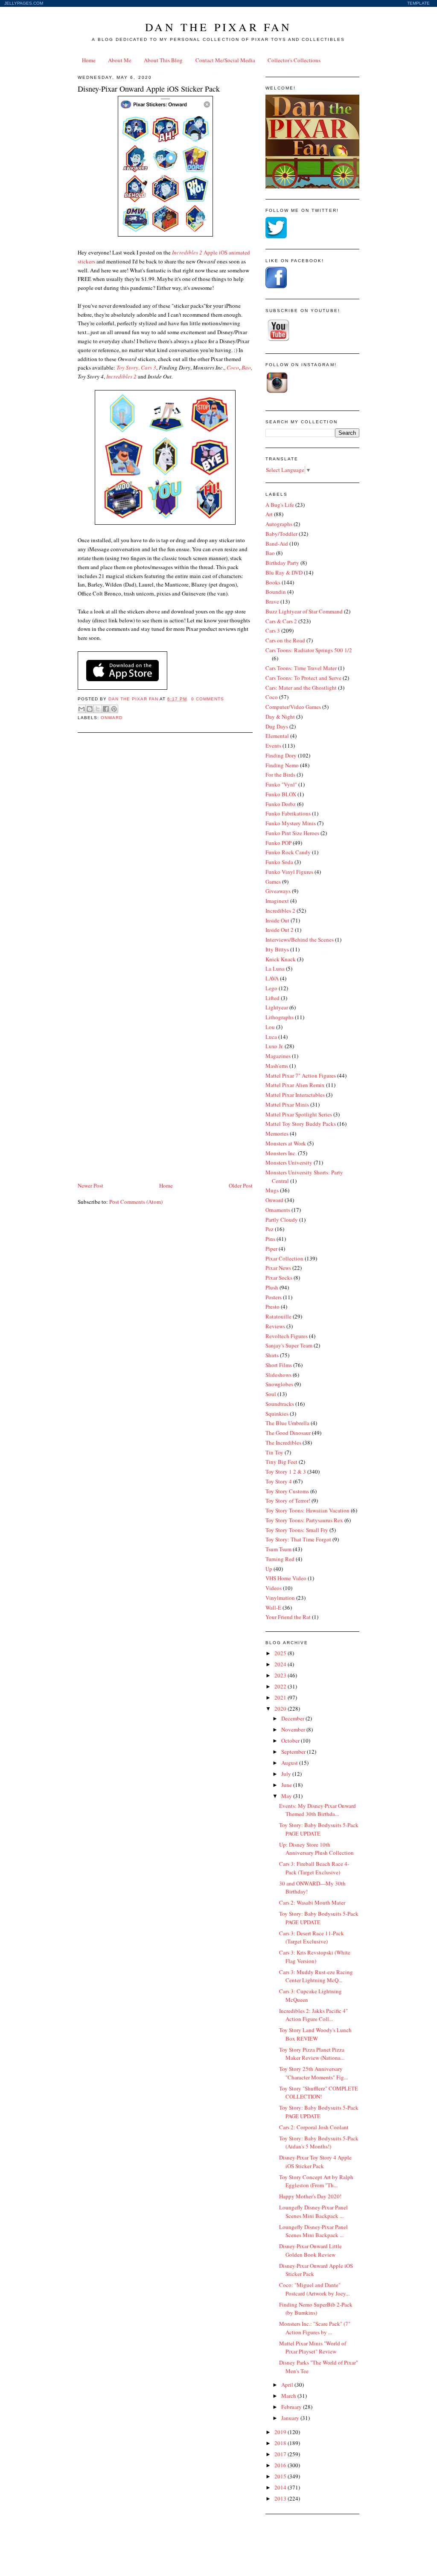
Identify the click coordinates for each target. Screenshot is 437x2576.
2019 (281, 2432)
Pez (269, 1229)
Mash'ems (277, 1066)
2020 (281, 1709)
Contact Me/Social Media (225, 60)
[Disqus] (165, 848)
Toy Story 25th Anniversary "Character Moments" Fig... (313, 2073)
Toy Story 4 (279, 1481)
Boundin (276, 592)
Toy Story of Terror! (288, 1500)
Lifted (272, 998)
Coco (272, 697)
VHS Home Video (286, 1578)
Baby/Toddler (281, 534)
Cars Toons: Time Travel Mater (301, 668)
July (287, 1774)
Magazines (278, 1056)
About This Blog (163, 60)
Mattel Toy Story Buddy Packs (301, 1124)
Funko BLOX (281, 794)
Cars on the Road (285, 640)
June (287, 1785)
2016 (281, 2465)
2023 (281, 1675)
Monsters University (289, 1162)
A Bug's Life (280, 505)
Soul (271, 1394)
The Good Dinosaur (288, 1433)
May (287, 1796)
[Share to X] (98, 709)
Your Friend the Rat (288, 1617)
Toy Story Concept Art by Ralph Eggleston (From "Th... (316, 2181)
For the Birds (280, 775)
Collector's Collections (294, 60)
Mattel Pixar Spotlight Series (299, 1114)
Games (273, 882)
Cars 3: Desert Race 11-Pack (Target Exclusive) (312, 1937)
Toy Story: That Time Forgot (298, 1539)
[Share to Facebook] (106, 709)
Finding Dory (281, 755)
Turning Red (280, 1559)
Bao (246, 367)
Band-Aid (277, 544)
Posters (274, 1297)
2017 (281, 2454)
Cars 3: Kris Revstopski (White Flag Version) (315, 1957)
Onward (112, 718)
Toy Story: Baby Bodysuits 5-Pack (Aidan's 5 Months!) (319, 2142)
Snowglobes (279, 1384)
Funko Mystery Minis (291, 823)
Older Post (241, 1185)
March (289, 2396)
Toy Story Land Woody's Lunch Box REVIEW (315, 2034)
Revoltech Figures (287, 1336)
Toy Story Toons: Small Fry (297, 1530)
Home (89, 60)
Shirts (272, 1355)
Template (418, 3)
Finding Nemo (282, 765)
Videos (274, 1588)
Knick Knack (281, 959)
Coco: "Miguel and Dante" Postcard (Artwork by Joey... (314, 2289)
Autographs (279, 524)
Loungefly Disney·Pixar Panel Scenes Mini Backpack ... (313, 2212)
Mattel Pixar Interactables (295, 1095)
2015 (281, 2476)
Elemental (277, 736)
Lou (270, 1027)
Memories (277, 1133)
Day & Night (280, 717)
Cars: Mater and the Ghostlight (301, 688)
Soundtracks (280, 1404)
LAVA (272, 978)
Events (273, 746)
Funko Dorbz (281, 804)
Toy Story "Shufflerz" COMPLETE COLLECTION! (319, 2093)
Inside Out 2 (280, 930)
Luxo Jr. (274, 1046)
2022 (281, 1686)
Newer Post (90, 1185)
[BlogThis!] (90, 709)
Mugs (272, 1190)
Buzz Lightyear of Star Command (304, 611)
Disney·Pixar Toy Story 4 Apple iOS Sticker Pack (315, 2162)
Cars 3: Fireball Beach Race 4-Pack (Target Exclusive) (314, 1868)
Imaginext (277, 901)
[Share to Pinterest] (114, 709)
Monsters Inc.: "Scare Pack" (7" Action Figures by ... (315, 2328)
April (288, 2385)
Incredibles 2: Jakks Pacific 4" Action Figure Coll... (313, 2015)
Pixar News (278, 1268)
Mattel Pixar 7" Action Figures (301, 1076)
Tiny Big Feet (281, 1462)
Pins (270, 1239)
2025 (281, 1653)
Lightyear (277, 1007)
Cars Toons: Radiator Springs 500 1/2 (309, 650)
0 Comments (208, 699)
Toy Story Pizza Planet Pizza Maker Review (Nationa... (312, 2054)
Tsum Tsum (278, 1549)
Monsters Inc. (281, 1153)
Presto (272, 1307)
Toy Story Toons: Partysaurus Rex (304, 1520)
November (294, 1729)
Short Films (279, 1365)
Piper (271, 1249)
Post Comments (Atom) (136, 1202)
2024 (281, 1664)
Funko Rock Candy (288, 852)
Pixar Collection (284, 1258)
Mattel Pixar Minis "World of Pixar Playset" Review (313, 2348)
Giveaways (278, 891)
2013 (281, 2498)
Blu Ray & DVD (284, 572)
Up (269, 1569)
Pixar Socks (279, 1278)
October (291, 1740)
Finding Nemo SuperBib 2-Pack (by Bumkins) (316, 2309)
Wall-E (273, 1607)
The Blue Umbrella (287, 1423)
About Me (120, 60)
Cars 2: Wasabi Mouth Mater (312, 1902)
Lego (271, 988)
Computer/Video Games (293, 707)
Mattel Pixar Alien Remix (295, 1085)
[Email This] (82, 709)
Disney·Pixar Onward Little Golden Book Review (310, 2250)
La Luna (275, 969)
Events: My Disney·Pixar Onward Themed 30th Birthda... (318, 1810)
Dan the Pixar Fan (218, 27)
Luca (271, 1037)
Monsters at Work (286, 1143)
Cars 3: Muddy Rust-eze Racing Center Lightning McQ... (316, 1976)
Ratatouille (278, 1316)
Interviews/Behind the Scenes (300, 940)
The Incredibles (283, 1443)
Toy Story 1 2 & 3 (286, 1472)
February (292, 2407)
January (291, 2418)
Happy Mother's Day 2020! (310, 2196)
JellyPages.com (24, 3)
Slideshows (278, 1375)
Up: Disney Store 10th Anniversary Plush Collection (316, 1849)
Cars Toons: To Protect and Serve (303, 678)
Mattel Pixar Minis (287, 1104)
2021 (281, 1697)
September (294, 1752)
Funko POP (278, 843)
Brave (272, 601)
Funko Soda (279, 862)
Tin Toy (274, 1452)
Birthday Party (282, 563)
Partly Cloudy (282, 1220)
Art (269, 514)
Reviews (275, 1326)
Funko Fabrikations (288, 813)
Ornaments (278, 1210)
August (290, 1763)
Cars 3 (273, 630)
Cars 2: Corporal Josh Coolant (314, 2127)
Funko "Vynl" (281, 784)
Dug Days (277, 726)
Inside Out (277, 920)
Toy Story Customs (287, 1491)
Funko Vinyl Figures (289, 872)
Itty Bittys (277, 949)
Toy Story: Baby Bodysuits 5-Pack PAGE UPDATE (319, 1829)
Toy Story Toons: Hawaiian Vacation (307, 1510)
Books (273, 582)
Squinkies (277, 1414)
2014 (281, 2487)
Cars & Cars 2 (281, 621)
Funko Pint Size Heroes (292, 833)
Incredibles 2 (280, 911)
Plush (272, 1287)
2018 (281, 2443)
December (293, 1718)
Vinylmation (280, 1598)
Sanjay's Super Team (289, 1345)
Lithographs (280, 1017)
